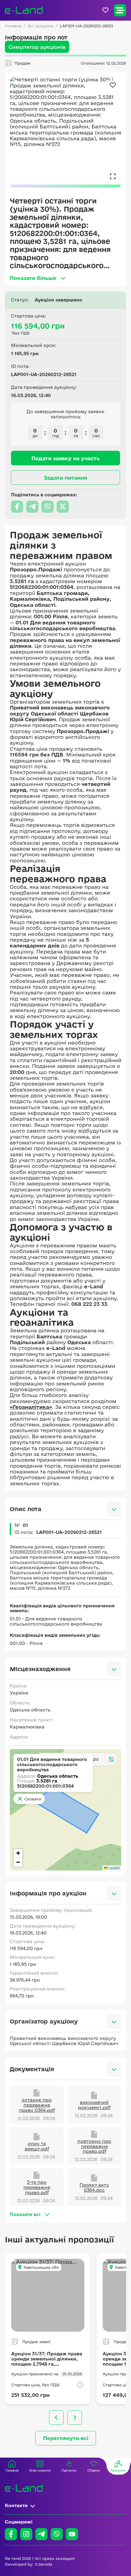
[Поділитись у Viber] (48, 507)
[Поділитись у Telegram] (32, 507)
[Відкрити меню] (120, 10)
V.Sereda (44, 2564)
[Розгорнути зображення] (113, 176)
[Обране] (105, 10)
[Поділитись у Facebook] (17, 507)
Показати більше (33, 278)
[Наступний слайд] (75, 2418)
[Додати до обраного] (113, 85)
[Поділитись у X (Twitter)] (63, 507)
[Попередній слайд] (56, 2418)
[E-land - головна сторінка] (24, 10)
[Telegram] (41, 2534)
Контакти (16, 2505)
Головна (13, 26)
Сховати (33, 1799)
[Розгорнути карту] (111, 1759)
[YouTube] (72, 2534)
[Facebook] (11, 2534)
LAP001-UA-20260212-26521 (86, 26)
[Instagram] (26, 2534)
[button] (18, 1853)
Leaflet (114, 1868)
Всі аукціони (41, 26)
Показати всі (25, 2214)
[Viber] (57, 2534)
